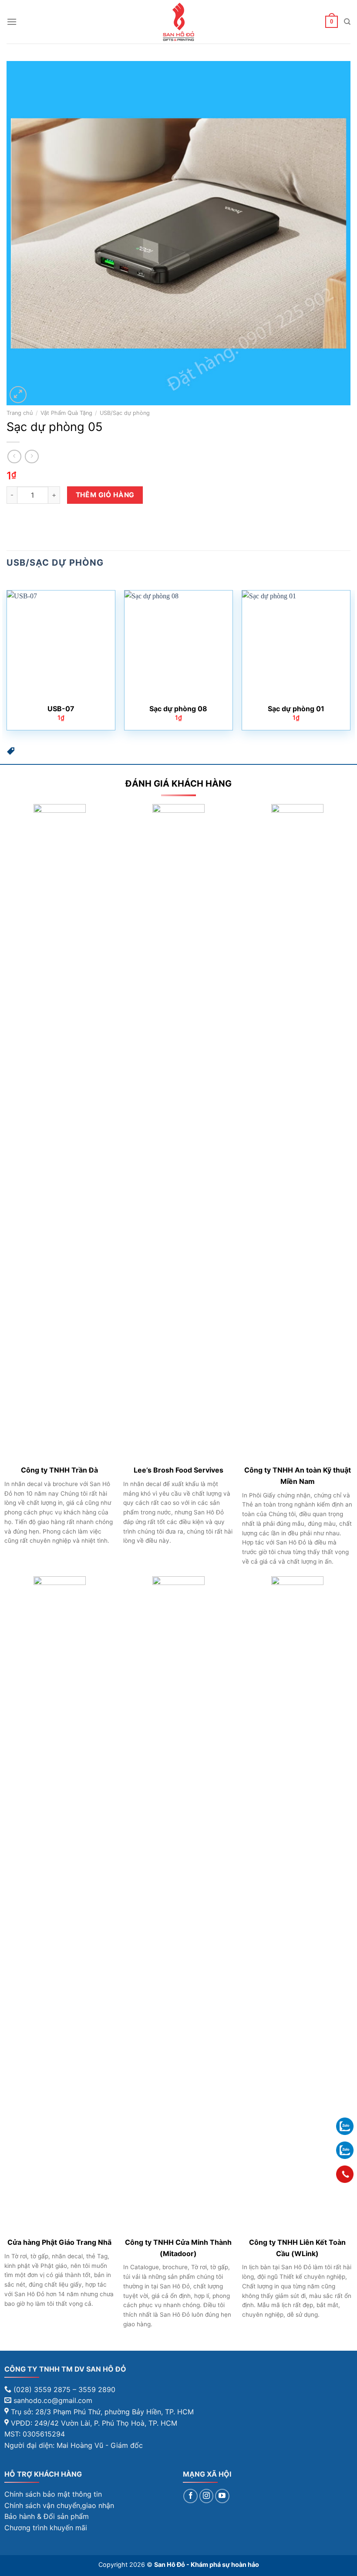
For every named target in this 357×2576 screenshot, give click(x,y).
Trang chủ (20, 413)
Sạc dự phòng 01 (296, 709)
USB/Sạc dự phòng (125, 413)
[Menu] (12, 22)
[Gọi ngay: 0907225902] (345, 2174)
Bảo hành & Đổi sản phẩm (47, 2516)
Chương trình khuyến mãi (46, 2528)
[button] (11, 753)
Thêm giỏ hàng (105, 495)
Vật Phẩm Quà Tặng (66, 413)
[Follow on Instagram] (207, 2496)
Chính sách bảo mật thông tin (53, 2494)
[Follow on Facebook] (190, 2496)
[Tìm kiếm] (347, 22)
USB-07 (61, 709)
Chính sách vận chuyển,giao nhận (59, 2505)
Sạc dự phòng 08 (178, 709)
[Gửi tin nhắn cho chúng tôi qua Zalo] (345, 2126)
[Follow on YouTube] (222, 2496)
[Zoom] (18, 395)
